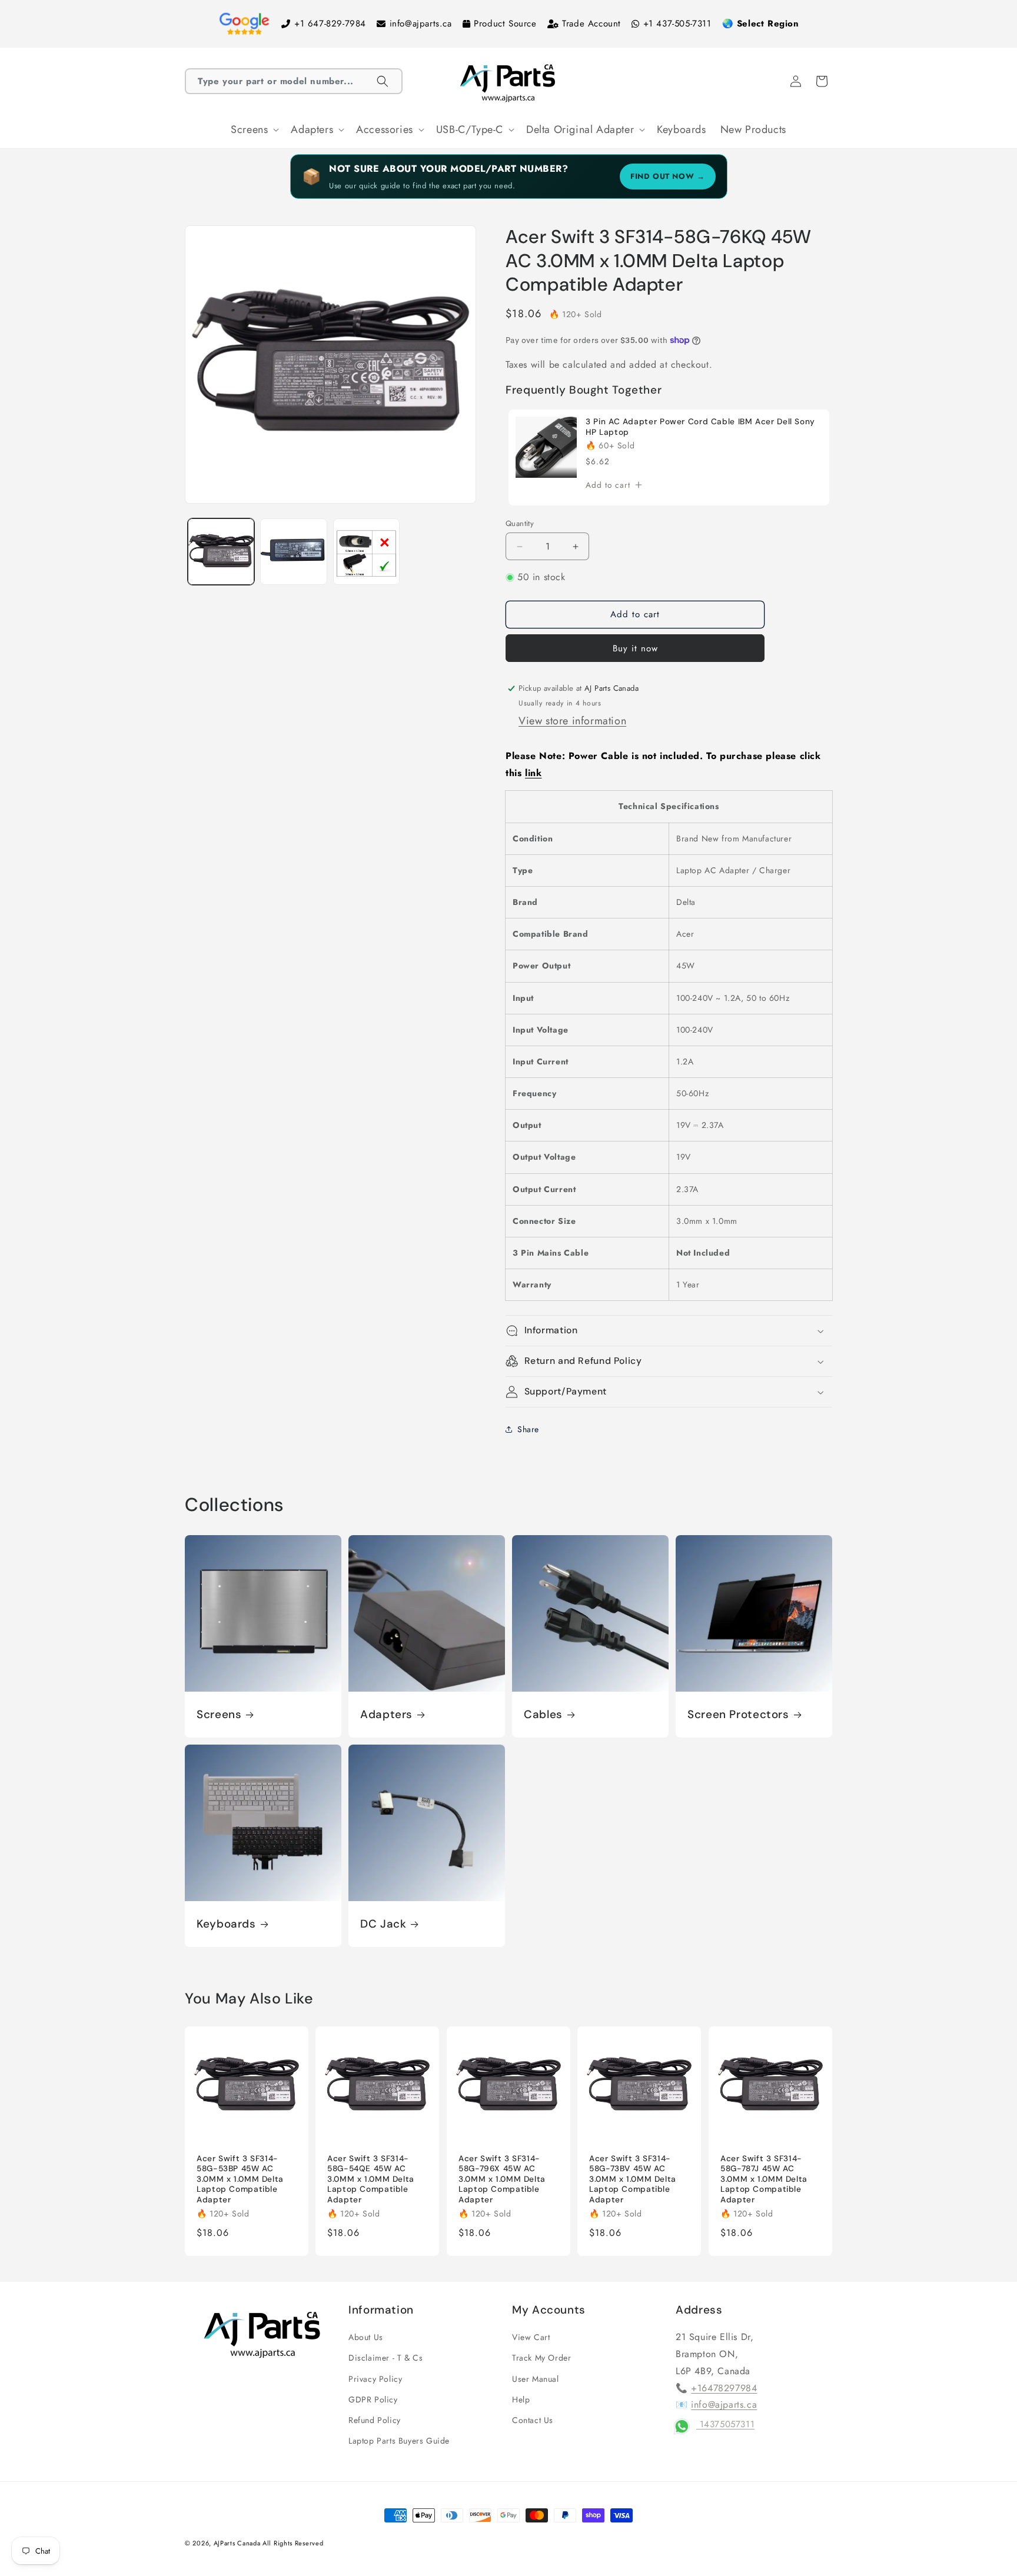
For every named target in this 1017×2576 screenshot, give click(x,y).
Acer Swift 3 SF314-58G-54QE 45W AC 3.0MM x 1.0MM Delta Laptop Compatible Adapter (371, 2179)
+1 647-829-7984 (330, 24)
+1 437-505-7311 (677, 24)
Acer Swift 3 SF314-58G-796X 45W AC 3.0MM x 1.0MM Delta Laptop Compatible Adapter (502, 2179)
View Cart (531, 2337)
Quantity (520, 523)
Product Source (505, 24)
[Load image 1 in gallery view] (221, 552)
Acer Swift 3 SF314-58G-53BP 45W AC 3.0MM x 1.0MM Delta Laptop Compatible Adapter (240, 2179)
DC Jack (383, 1924)
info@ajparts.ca (421, 24)
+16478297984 (724, 2388)
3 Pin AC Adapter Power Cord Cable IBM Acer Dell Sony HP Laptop (700, 427)
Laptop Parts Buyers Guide (399, 2441)
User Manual (536, 2379)
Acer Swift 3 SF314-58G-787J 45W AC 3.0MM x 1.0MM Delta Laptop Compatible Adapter (764, 2179)
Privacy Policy (375, 2379)
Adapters (386, 1715)
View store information (572, 721)
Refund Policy (375, 2420)
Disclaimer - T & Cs (385, 2358)
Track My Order (541, 2358)
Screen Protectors (738, 1715)
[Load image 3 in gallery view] (366, 552)
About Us (366, 2337)
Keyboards (226, 1924)
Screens (219, 1715)
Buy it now (635, 648)
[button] (294, 81)
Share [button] (528, 1429)
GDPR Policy (373, 2399)
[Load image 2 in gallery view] (293, 552)
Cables (543, 1715)
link (533, 773)
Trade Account (591, 24)
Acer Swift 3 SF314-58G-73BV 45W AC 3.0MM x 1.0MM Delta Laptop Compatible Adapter (633, 2179)
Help (521, 2399)
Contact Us (533, 2420)
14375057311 (725, 2424)
